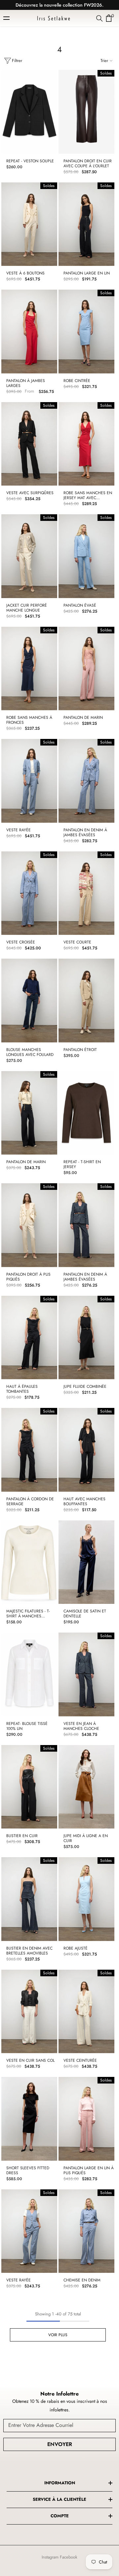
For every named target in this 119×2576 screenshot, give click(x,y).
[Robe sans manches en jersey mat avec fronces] (86, 444)
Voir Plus (58, 2335)
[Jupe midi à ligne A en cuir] (86, 1787)
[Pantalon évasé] (86, 556)
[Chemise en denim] (86, 2231)
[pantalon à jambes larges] (29, 332)
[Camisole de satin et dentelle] (86, 1562)
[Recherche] (99, 18)
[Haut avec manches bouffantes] (86, 1450)
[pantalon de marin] (29, 1113)
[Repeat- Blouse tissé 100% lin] (29, 1674)
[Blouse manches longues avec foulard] (29, 1001)
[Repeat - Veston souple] (29, 112)
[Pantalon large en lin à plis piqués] (86, 2119)
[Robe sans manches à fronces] (29, 669)
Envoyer (60, 2444)
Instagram (50, 2557)
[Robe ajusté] (86, 1899)
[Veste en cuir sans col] (29, 2012)
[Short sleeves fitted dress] (29, 2119)
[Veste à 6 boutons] (29, 224)
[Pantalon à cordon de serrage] (29, 1450)
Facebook (69, 2557)
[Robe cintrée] (86, 332)
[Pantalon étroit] (86, 1001)
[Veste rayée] (29, 2231)
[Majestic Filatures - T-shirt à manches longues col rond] (29, 1562)
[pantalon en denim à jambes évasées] (86, 781)
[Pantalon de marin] (86, 669)
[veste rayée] (29, 781)
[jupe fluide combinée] (86, 1338)
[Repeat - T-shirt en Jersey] (86, 1113)
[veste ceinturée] (86, 2012)
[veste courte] (86, 893)
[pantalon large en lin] (86, 224)
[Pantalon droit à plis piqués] (29, 1225)
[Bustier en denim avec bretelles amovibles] (29, 1899)
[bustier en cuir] (29, 1787)
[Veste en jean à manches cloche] (86, 1674)
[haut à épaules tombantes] (29, 1338)
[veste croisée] (29, 893)
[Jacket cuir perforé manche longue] (29, 556)
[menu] (7, 18)
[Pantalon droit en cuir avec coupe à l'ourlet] (86, 112)
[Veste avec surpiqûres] (29, 444)
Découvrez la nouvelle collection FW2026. (59, 5)
